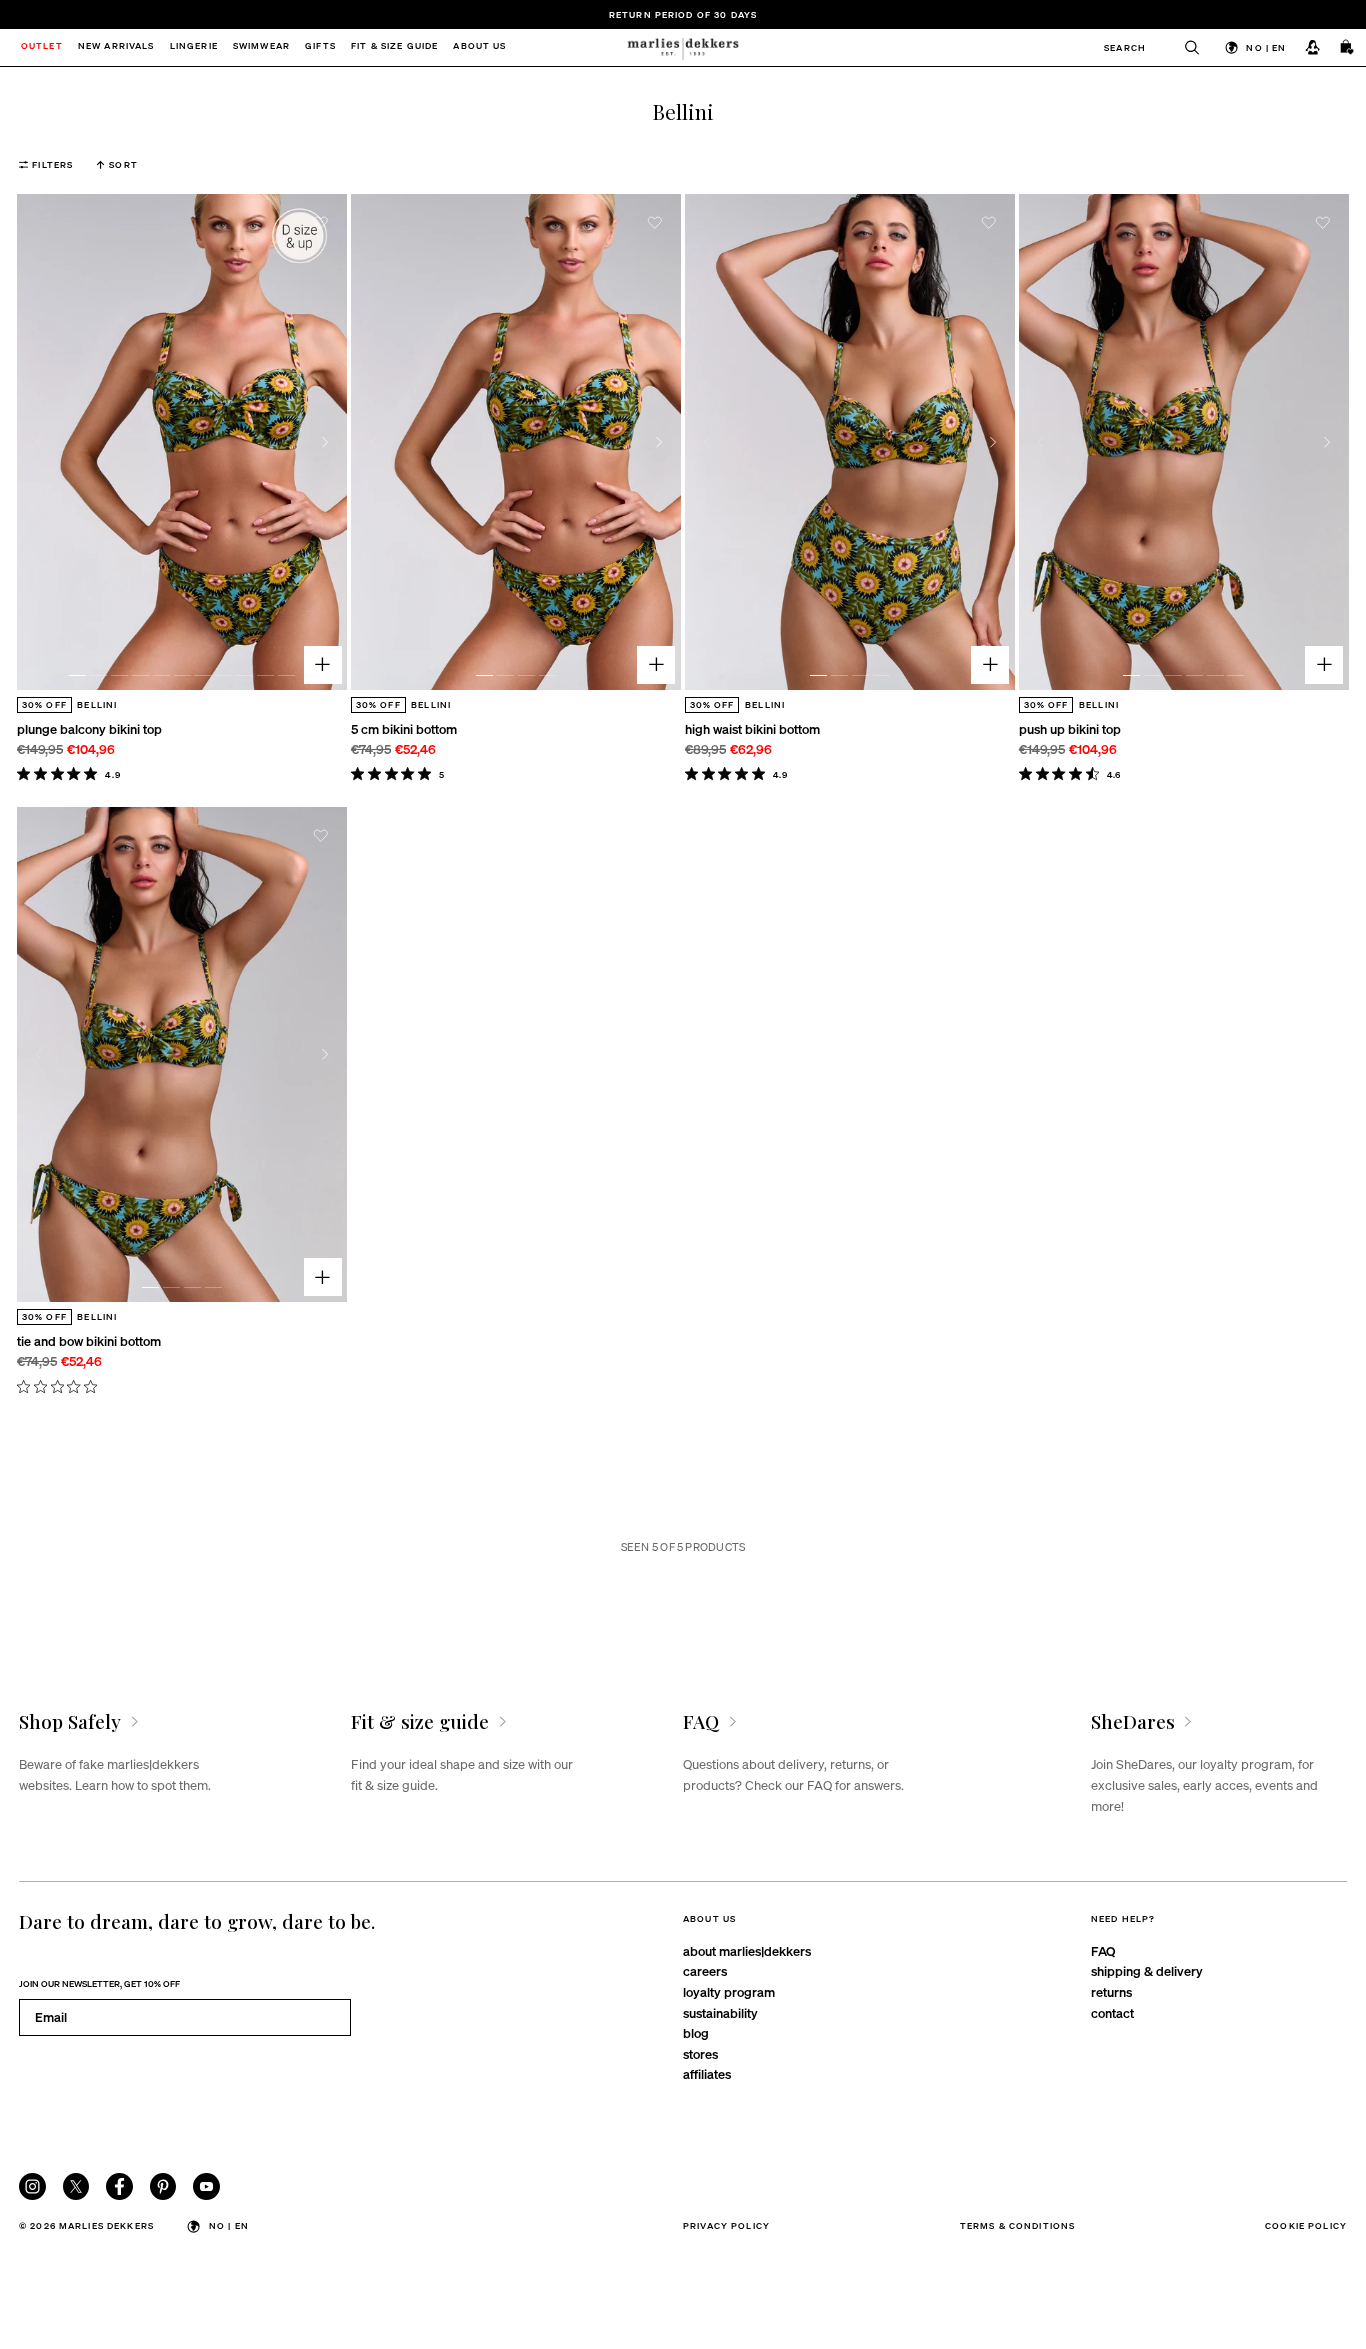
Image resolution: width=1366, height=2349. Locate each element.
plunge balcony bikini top (89, 728)
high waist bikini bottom (752, 728)
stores (700, 2053)
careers (705, 1970)
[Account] (1313, 47)
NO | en (1266, 47)
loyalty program (729, 1991)
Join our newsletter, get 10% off (99, 1983)
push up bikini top (1070, 728)
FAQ (1103, 1950)
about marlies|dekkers (747, 1950)
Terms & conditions (1018, 2225)
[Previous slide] (39, 442)
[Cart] (1348, 47)
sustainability (720, 2012)
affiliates (707, 2073)
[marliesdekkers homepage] (683, 47)
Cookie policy (1306, 2225)
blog (696, 2032)
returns (1111, 1991)
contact (1112, 2012)
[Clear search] (1183, 47)
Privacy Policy (726, 2225)
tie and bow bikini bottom (89, 1340)
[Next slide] (326, 442)
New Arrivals (116, 47)
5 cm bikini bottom (404, 728)
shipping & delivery (1147, 1970)
